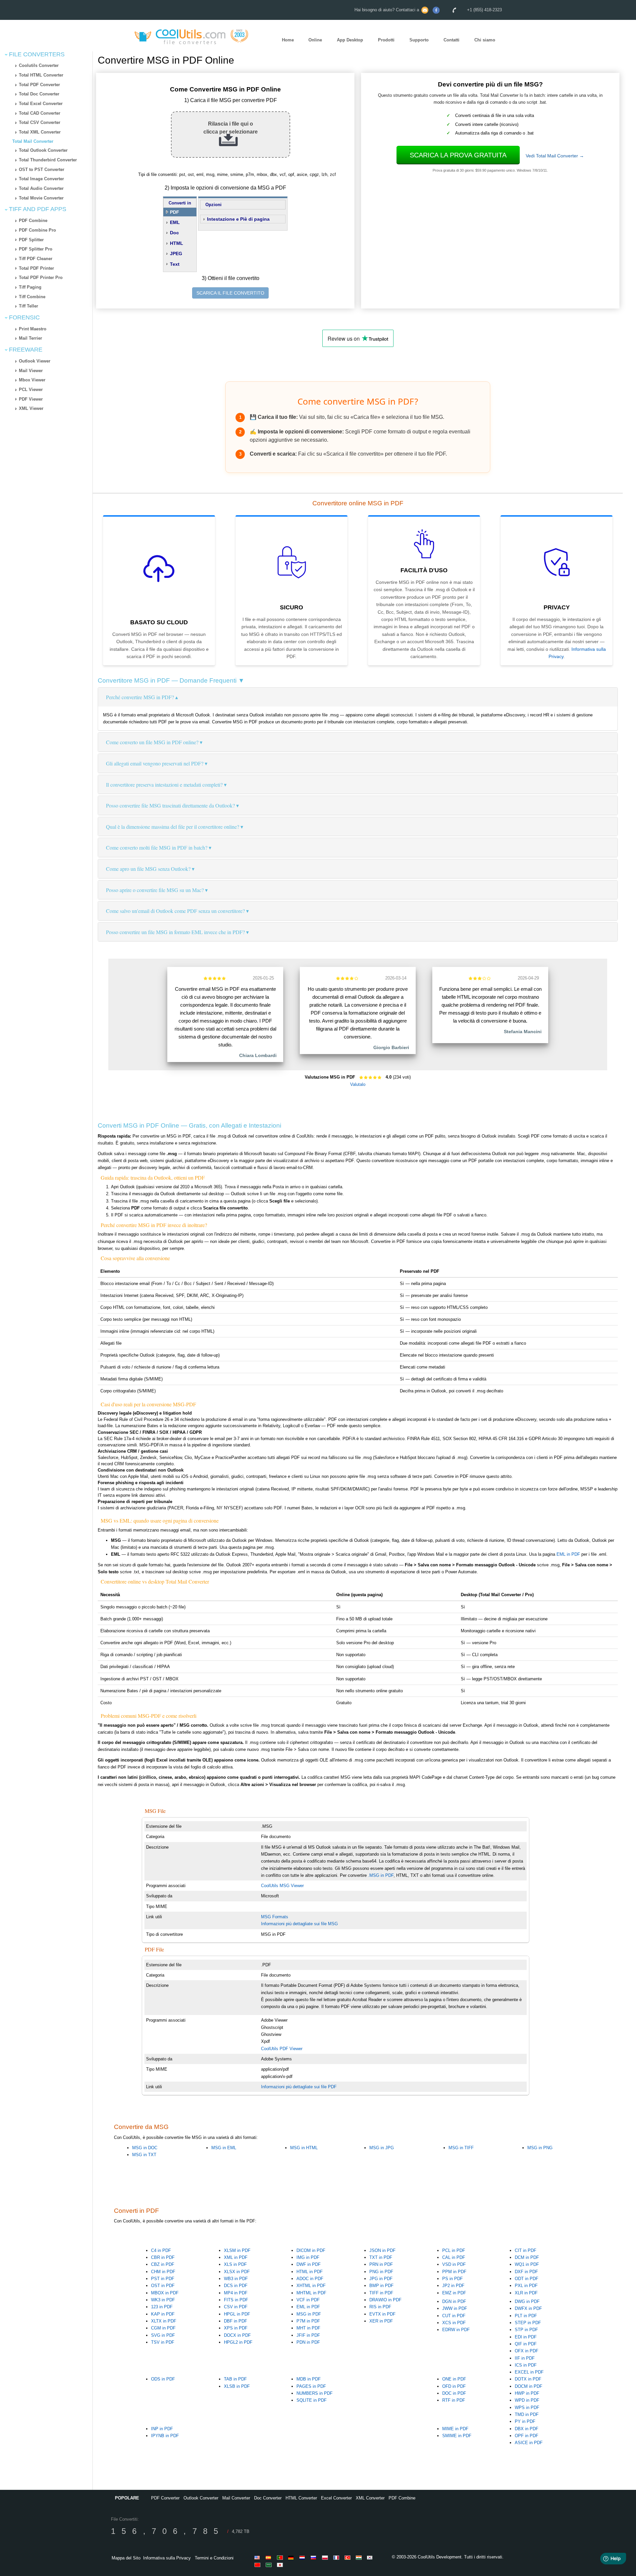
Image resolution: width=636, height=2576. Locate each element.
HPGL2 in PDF (238, 2342)
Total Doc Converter (39, 94)
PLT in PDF (526, 2316)
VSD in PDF (454, 2264)
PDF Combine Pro (37, 230)
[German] (292, 2557)
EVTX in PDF (382, 2314)
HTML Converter (301, 2498)
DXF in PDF (526, 2272)
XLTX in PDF (164, 2321)
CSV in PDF (236, 2307)
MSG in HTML (304, 2148)
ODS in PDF (163, 2379)
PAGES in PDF (311, 2386)
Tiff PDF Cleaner (36, 259)
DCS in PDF (236, 2286)
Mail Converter (236, 2498)
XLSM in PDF (237, 2250)
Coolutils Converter (39, 65)
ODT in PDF (527, 2279)
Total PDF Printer (36, 268)
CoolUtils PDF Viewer (282, 2049)
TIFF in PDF (381, 2293)
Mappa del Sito (126, 2558)
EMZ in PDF (454, 2293)
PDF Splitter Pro (36, 249)
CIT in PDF (526, 2250)
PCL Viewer (31, 390)
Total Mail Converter (33, 141)
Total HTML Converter (41, 75)
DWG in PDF (527, 2301)
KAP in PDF (163, 2314)
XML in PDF (236, 2257)
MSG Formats (275, 1917)
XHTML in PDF (311, 2286)
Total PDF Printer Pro (41, 278)
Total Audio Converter (41, 188)
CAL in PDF (454, 2257)
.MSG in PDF (381, 1875)
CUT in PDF (454, 2316)
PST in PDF (163, 2279)
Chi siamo (485, 40)
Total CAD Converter (40, 113)
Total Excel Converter (41, 104)
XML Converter (370, 2498)
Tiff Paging (30, 287)
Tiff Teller (28, 306)
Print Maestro (33, 329)
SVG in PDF (163, 2335)
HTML (177, 243)
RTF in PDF (454, 2400)
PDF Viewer (31, 399)
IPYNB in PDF (165, 2436)
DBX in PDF (527, 2429)
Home (288, 40)
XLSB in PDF (237, 2386)
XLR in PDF (526, 2293)
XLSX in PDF (237, 2272)
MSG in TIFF (461, 2148)
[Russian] (315, 2557)
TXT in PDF (381, 2257)
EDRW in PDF (456, 2330)
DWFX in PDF (528, 2308)
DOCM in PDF (529, 2386)
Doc (174, 233)
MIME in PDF (455, 2429)
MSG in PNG (540, 2148)
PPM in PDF (454, 2272)
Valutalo (358, 1084)
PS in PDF (452, 2279)
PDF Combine (33, 221)
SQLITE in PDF (312, 2400)
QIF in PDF (526, 2344)
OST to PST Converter (42, 169)
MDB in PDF (309, 2379)
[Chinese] (258, 2565)
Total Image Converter (41, 179)
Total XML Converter (40, 132)
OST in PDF (163, 2286)
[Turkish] (348, 2557)
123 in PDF (162, 2307)
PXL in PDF (526, 2286)
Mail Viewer (31, 371)
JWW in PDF (455, 2308)
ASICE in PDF (529, 2443)
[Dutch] (303, 2557)
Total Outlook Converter (43, 150)
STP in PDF (526, 2330)
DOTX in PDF (528, 2379)
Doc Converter (268, 2498)
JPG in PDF (381, 2279)
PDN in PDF (308, 2342)
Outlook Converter (201, 2498)
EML (175, 222)
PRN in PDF (381, 2264)
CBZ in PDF (163, 2264)
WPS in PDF (527, 2408)
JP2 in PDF (453, 2286)
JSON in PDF (382, 2250)
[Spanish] (270, 2557)
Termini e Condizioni (214, 2558)
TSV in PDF (163, 2342)
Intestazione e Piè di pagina (238, 219)
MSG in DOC (145, 2148)
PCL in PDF (454, 2250)
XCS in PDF (454, 2323)
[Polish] (326, 2557)
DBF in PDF (236, 2321)
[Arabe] (270, 2565)
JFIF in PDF (308, 2335)
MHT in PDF (308, 2328)
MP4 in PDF (236, 2293)
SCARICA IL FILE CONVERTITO (230, 293)
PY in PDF (525, 2421)
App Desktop (350, 40)
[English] (258, 2557)
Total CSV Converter (40, 122)
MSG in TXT (144, 2155)
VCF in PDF (308, 2300)
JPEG (176, 253)
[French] (337, 2557)
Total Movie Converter (41, 198)
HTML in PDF (310, 2272)
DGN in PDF (454, 2301)
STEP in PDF (528, 2323)
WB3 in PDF (236, 2279)
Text (175, 264)
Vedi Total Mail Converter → (555, 156)
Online (315, 40)
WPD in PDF (527, 2400)
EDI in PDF (526, 2337)
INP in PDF (162, 2429)
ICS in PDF (526, 2365)
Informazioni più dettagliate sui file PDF (299, 2087)
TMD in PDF (527, 2414)
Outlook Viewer (35, 361)
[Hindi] (360, 2557)
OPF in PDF (527, 2436)
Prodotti (386, 40)
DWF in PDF (309, 2264)
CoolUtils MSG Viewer (282, 1886)
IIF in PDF (525, 2358)
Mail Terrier (30, 338)
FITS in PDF (236, 2300)
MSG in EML (224, 2148)
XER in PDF (381, 2321)
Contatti (451, 40)
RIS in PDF (380, 2307)
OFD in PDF (454, 2386)
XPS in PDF (236, 2328)
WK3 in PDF (163, 2300)
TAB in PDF (235, 2379)
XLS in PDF (235, 2264)
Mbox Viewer (32, 380)
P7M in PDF (308, 2321)
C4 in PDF (161, 2250)
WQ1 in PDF (527, 2264)
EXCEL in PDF (529, 2372)
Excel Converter (336, 2498)
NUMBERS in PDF (315, 2393)
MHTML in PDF (311, 2293)
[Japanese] (281, 2565)
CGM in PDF (163, 2328)
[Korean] (371, 2557)
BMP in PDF (381, 2286)
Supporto (419, 40)
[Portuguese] (281, 2557)
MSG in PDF (309, 2314)
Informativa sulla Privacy (167, 2558)
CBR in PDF (163, 2257)
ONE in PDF (454, 2379)
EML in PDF (568, 1554)
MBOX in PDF (165, 2293)
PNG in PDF (381, 2272)
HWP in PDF (527, 2393)
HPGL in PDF (237, 2314)
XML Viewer (31, 408)
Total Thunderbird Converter (48, 160)
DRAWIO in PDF (385, 2300)
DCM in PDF (527, 2257)
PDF (175, 212)
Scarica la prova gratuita (458, 155)
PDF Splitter (31, 240)
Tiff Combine (32, 297)
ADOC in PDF (310, 2279)
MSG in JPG (382, 2148)
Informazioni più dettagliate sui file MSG (299, 1924)
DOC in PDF (454, 2393)
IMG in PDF (308, 2257)
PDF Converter (165, 2498)
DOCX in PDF (237, 2335)
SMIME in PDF (457, 2436)
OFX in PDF (527, 2351)
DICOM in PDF (311, 2250)
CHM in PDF (163, 2272)
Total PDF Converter (39, 85)
